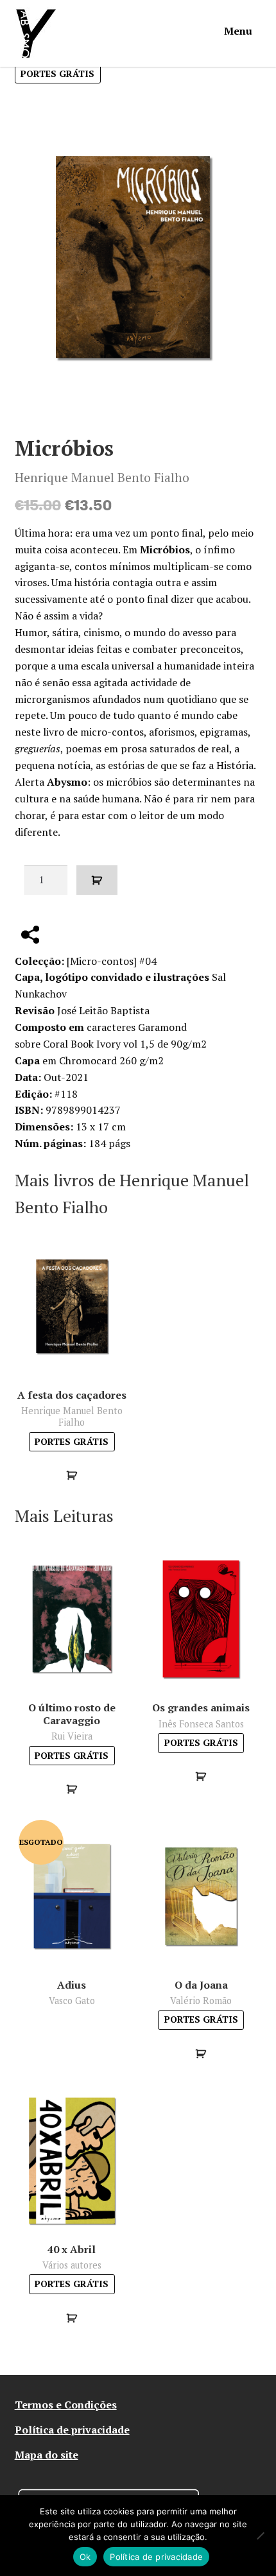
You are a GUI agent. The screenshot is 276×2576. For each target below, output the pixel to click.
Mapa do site (47, 2455)
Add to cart (97, 880)
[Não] (260, 2536)
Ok (85, 2557)
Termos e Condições (66, 2405)
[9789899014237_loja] (138, 257)
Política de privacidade (72, 2430)
